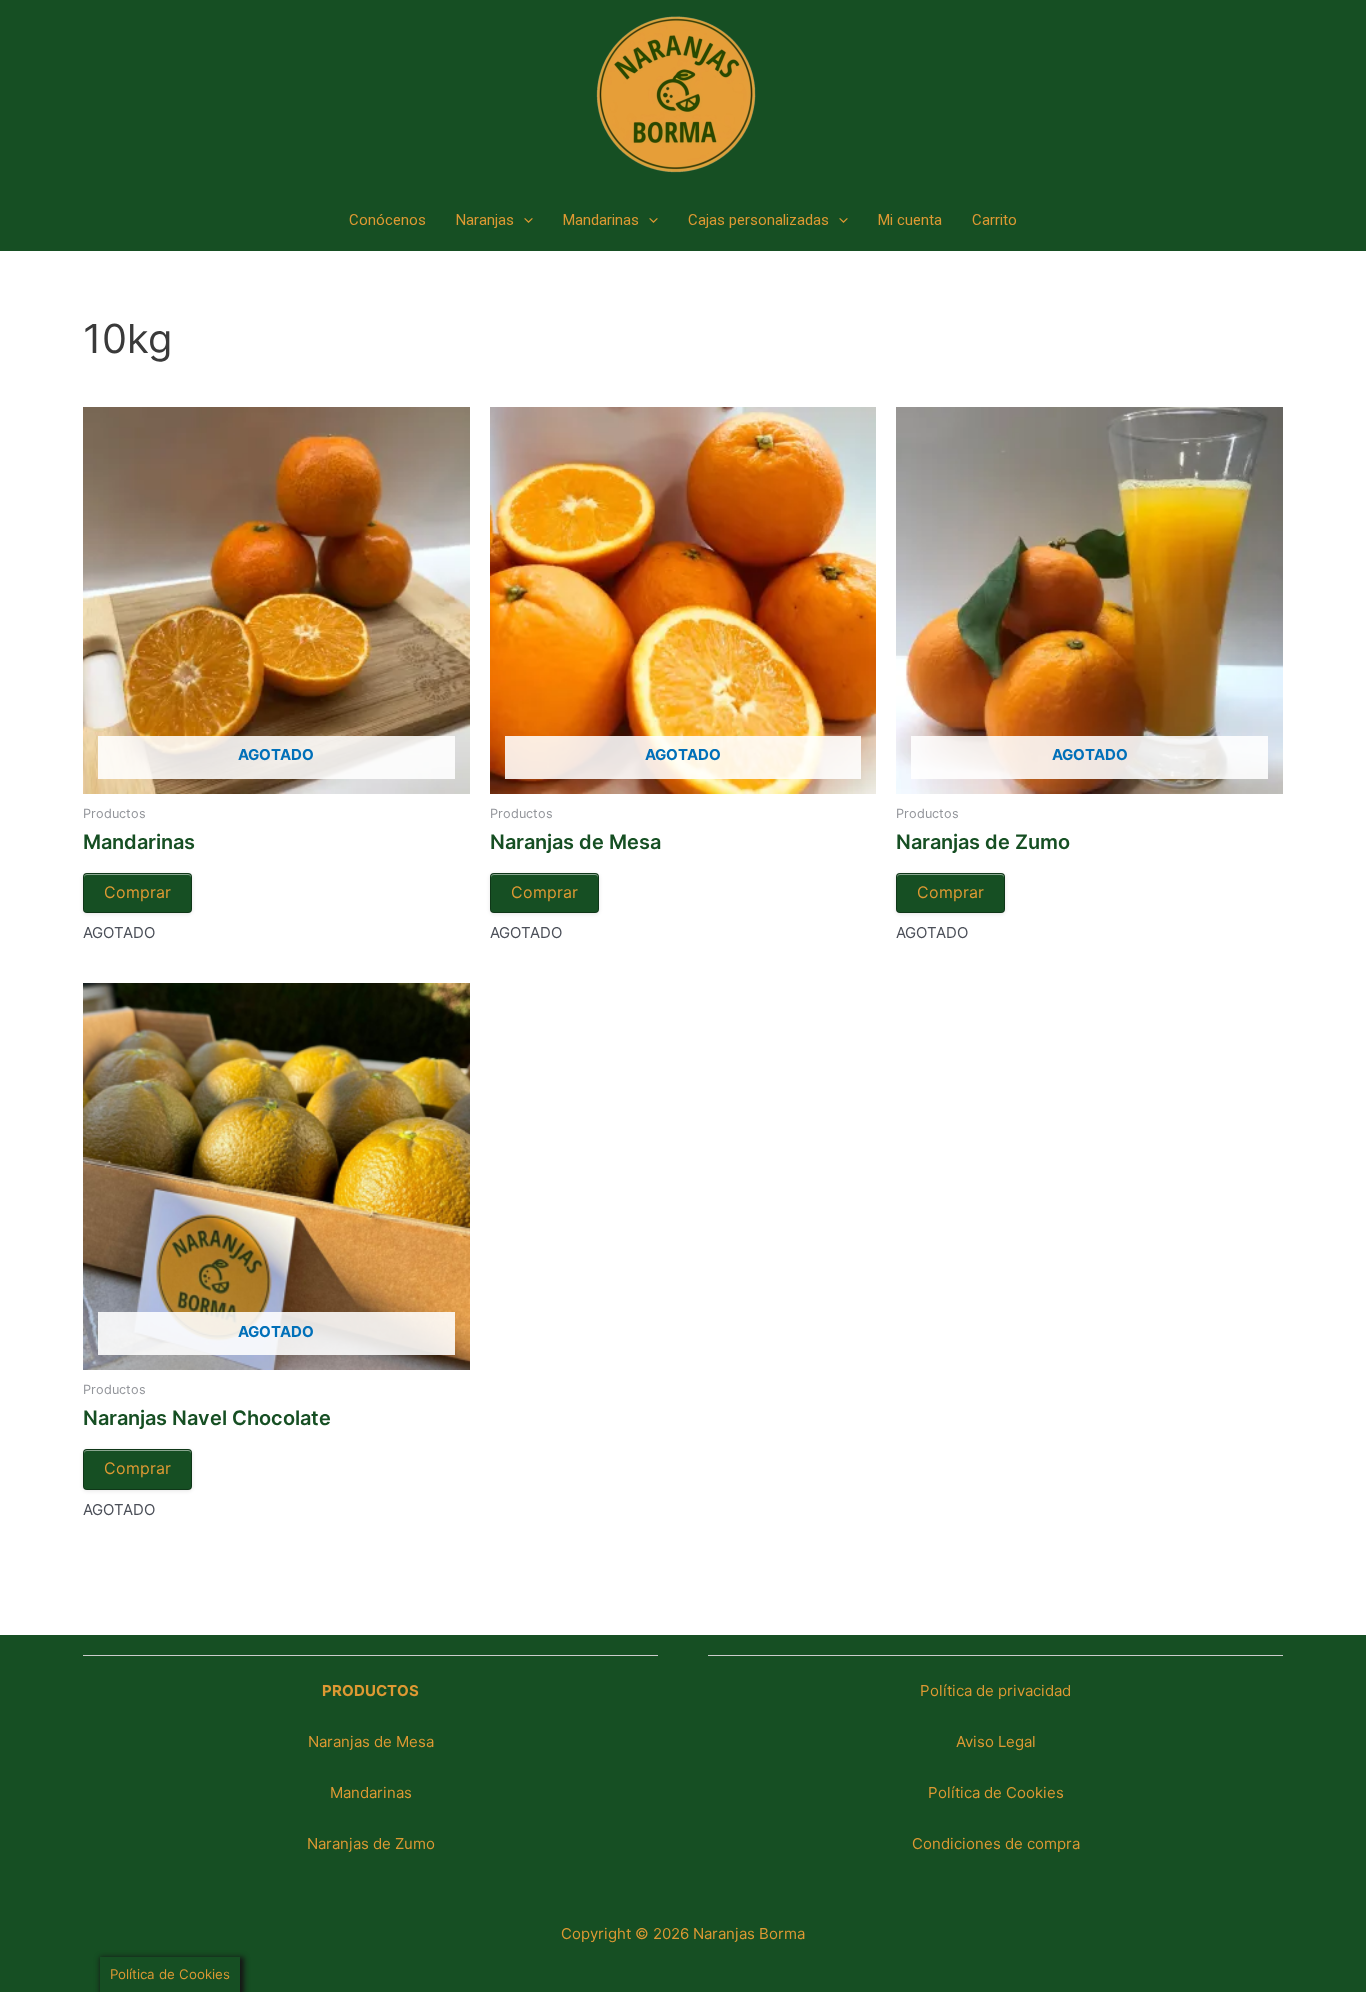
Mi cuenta (910, 220)
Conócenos (387, 220)
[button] (523, 220)
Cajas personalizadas (758, 220)
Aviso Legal (996, 1741)
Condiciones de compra (996, 1843)
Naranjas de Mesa (371, 1741)
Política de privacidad (995, 1690)
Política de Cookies (996, 1792)
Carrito (994, 220)
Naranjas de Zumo (371, 1843)
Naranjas (485, 220)
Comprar (137, 892)
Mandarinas (601, 220)
